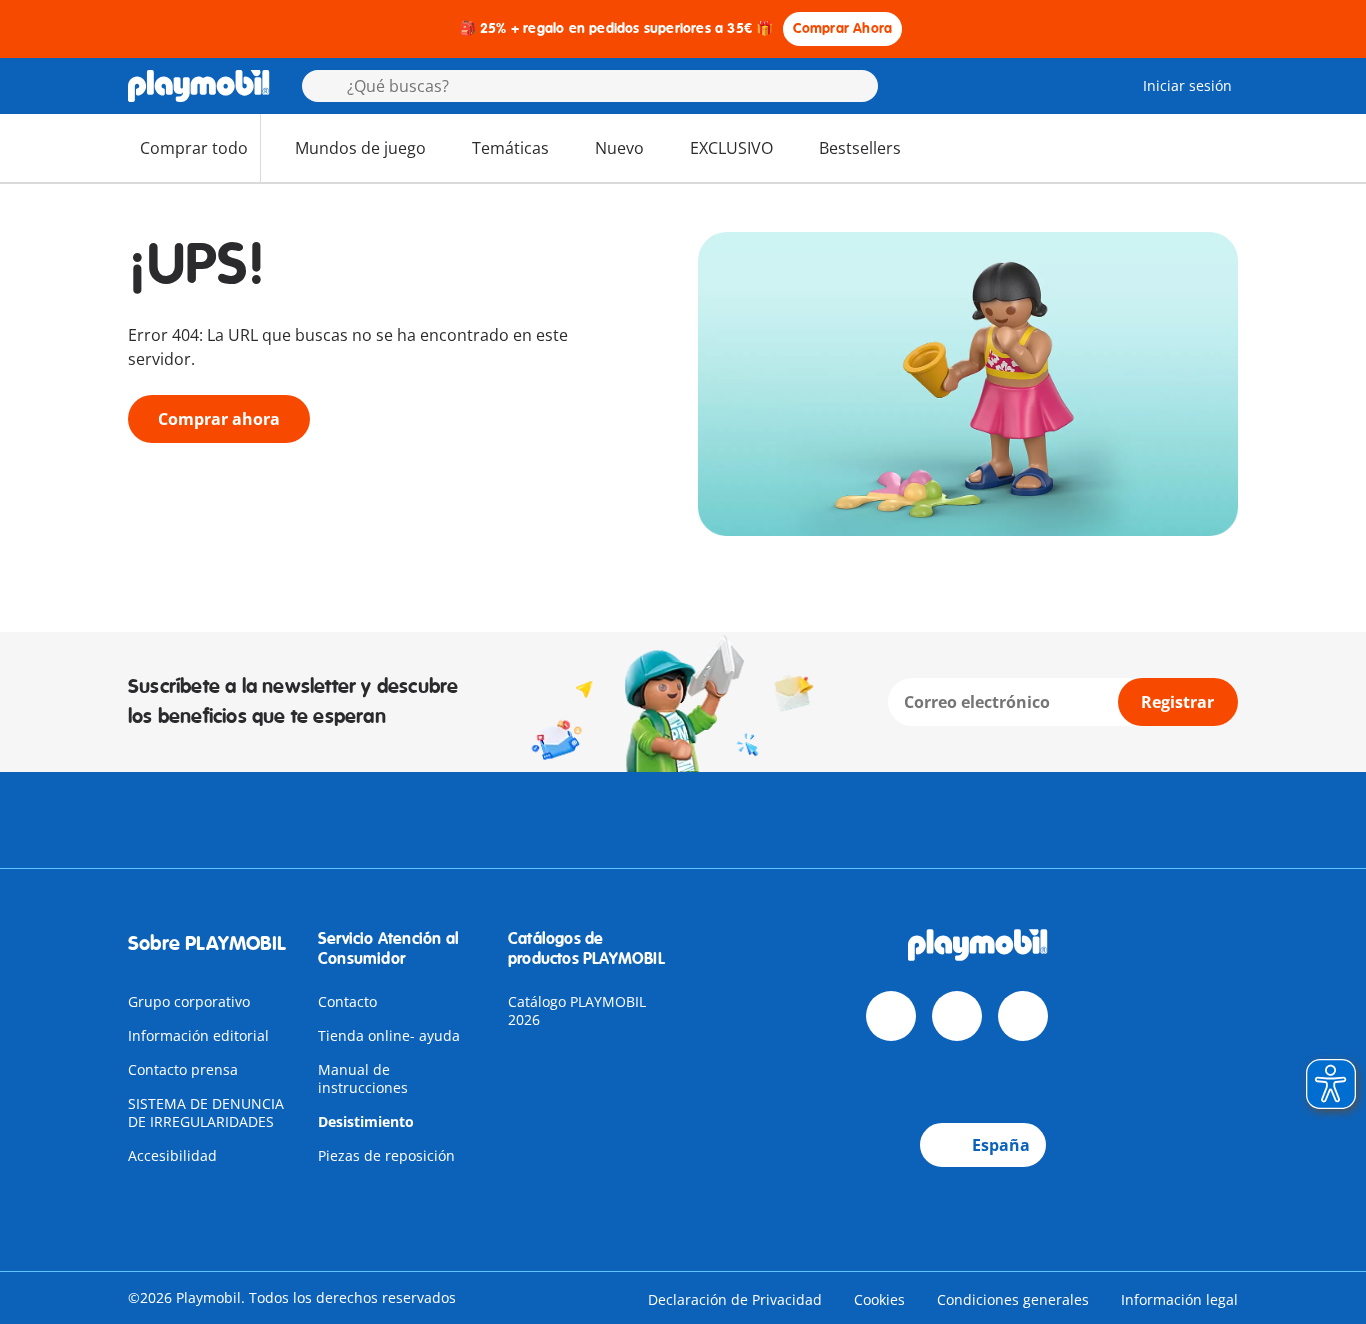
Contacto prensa (183, 1069)
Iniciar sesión (1187, 85)
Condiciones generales (1013, 1299)
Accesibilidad (172, 1155)
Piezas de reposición (386, 1155)
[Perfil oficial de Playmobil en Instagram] (1023, 1016)
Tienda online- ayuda (389, 1035)
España (1001, 1145)
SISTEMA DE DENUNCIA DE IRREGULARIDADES (206, 1112)
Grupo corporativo (189, 1001)
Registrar (1177, 702)
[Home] (199, 86)
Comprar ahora (219, 419)
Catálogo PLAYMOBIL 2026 (577, 1010)
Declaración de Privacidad (735, 1299)
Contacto (347, 1001)
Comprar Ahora (843, 28)
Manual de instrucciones (363, 1078)
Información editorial (198, 1035)
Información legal (1179, 1299)
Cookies (879, 1299)
